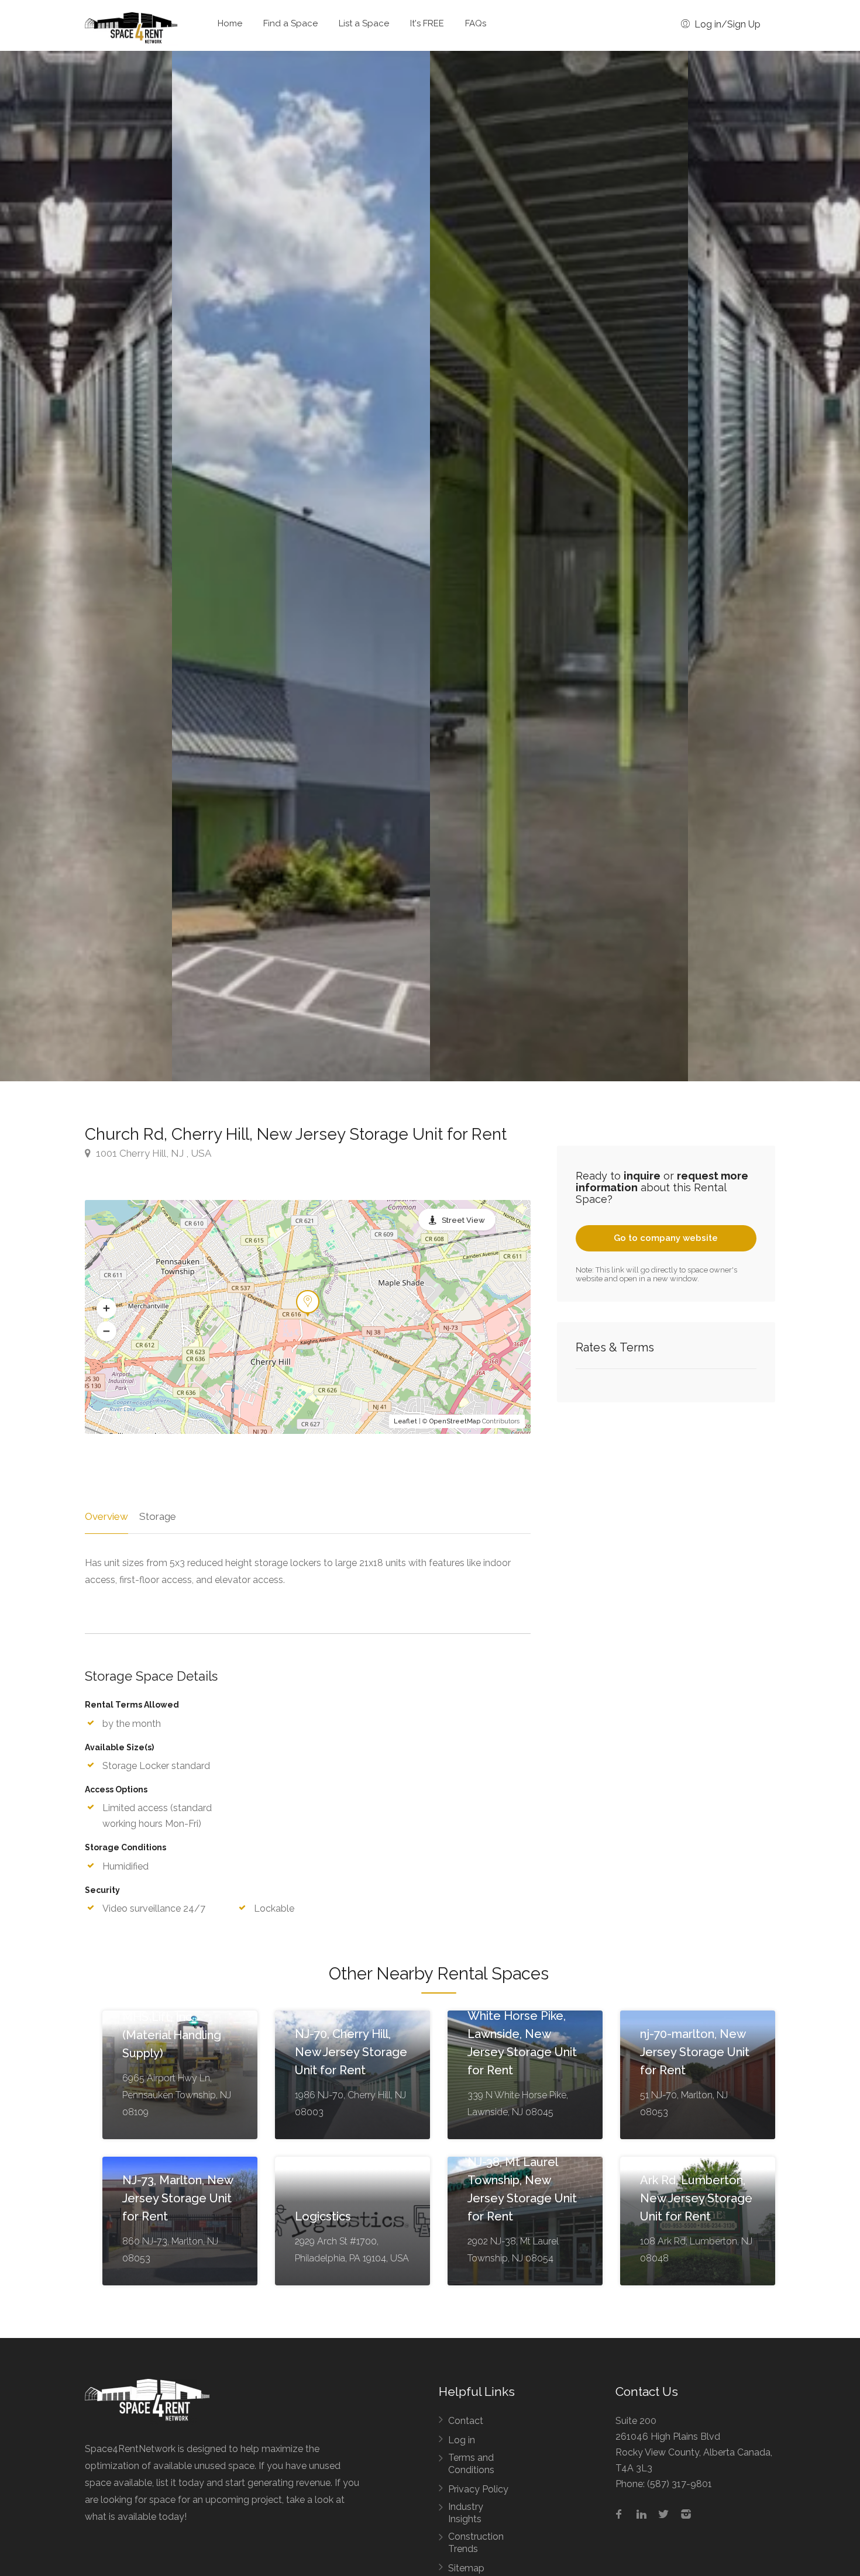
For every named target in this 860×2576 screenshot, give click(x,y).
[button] (106, 1308)
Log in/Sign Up (726, 24)
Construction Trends (476, 2543)
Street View (463, 1220)
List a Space (364, 23)
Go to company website (666, 1238)
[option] (559, 566)
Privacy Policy (478, 2489)
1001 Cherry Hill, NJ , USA (152, 1153)
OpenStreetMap (455, 1421)
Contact (466, 2421)
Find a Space (290, 23)
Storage (158, 1516)
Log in (462, 2440)
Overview (106, 1516)
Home (230, 23)
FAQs (476, 23)
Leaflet (405, 1421)
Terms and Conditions (471, 2464)
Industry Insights (466, 2513)
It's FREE (427, 23)
